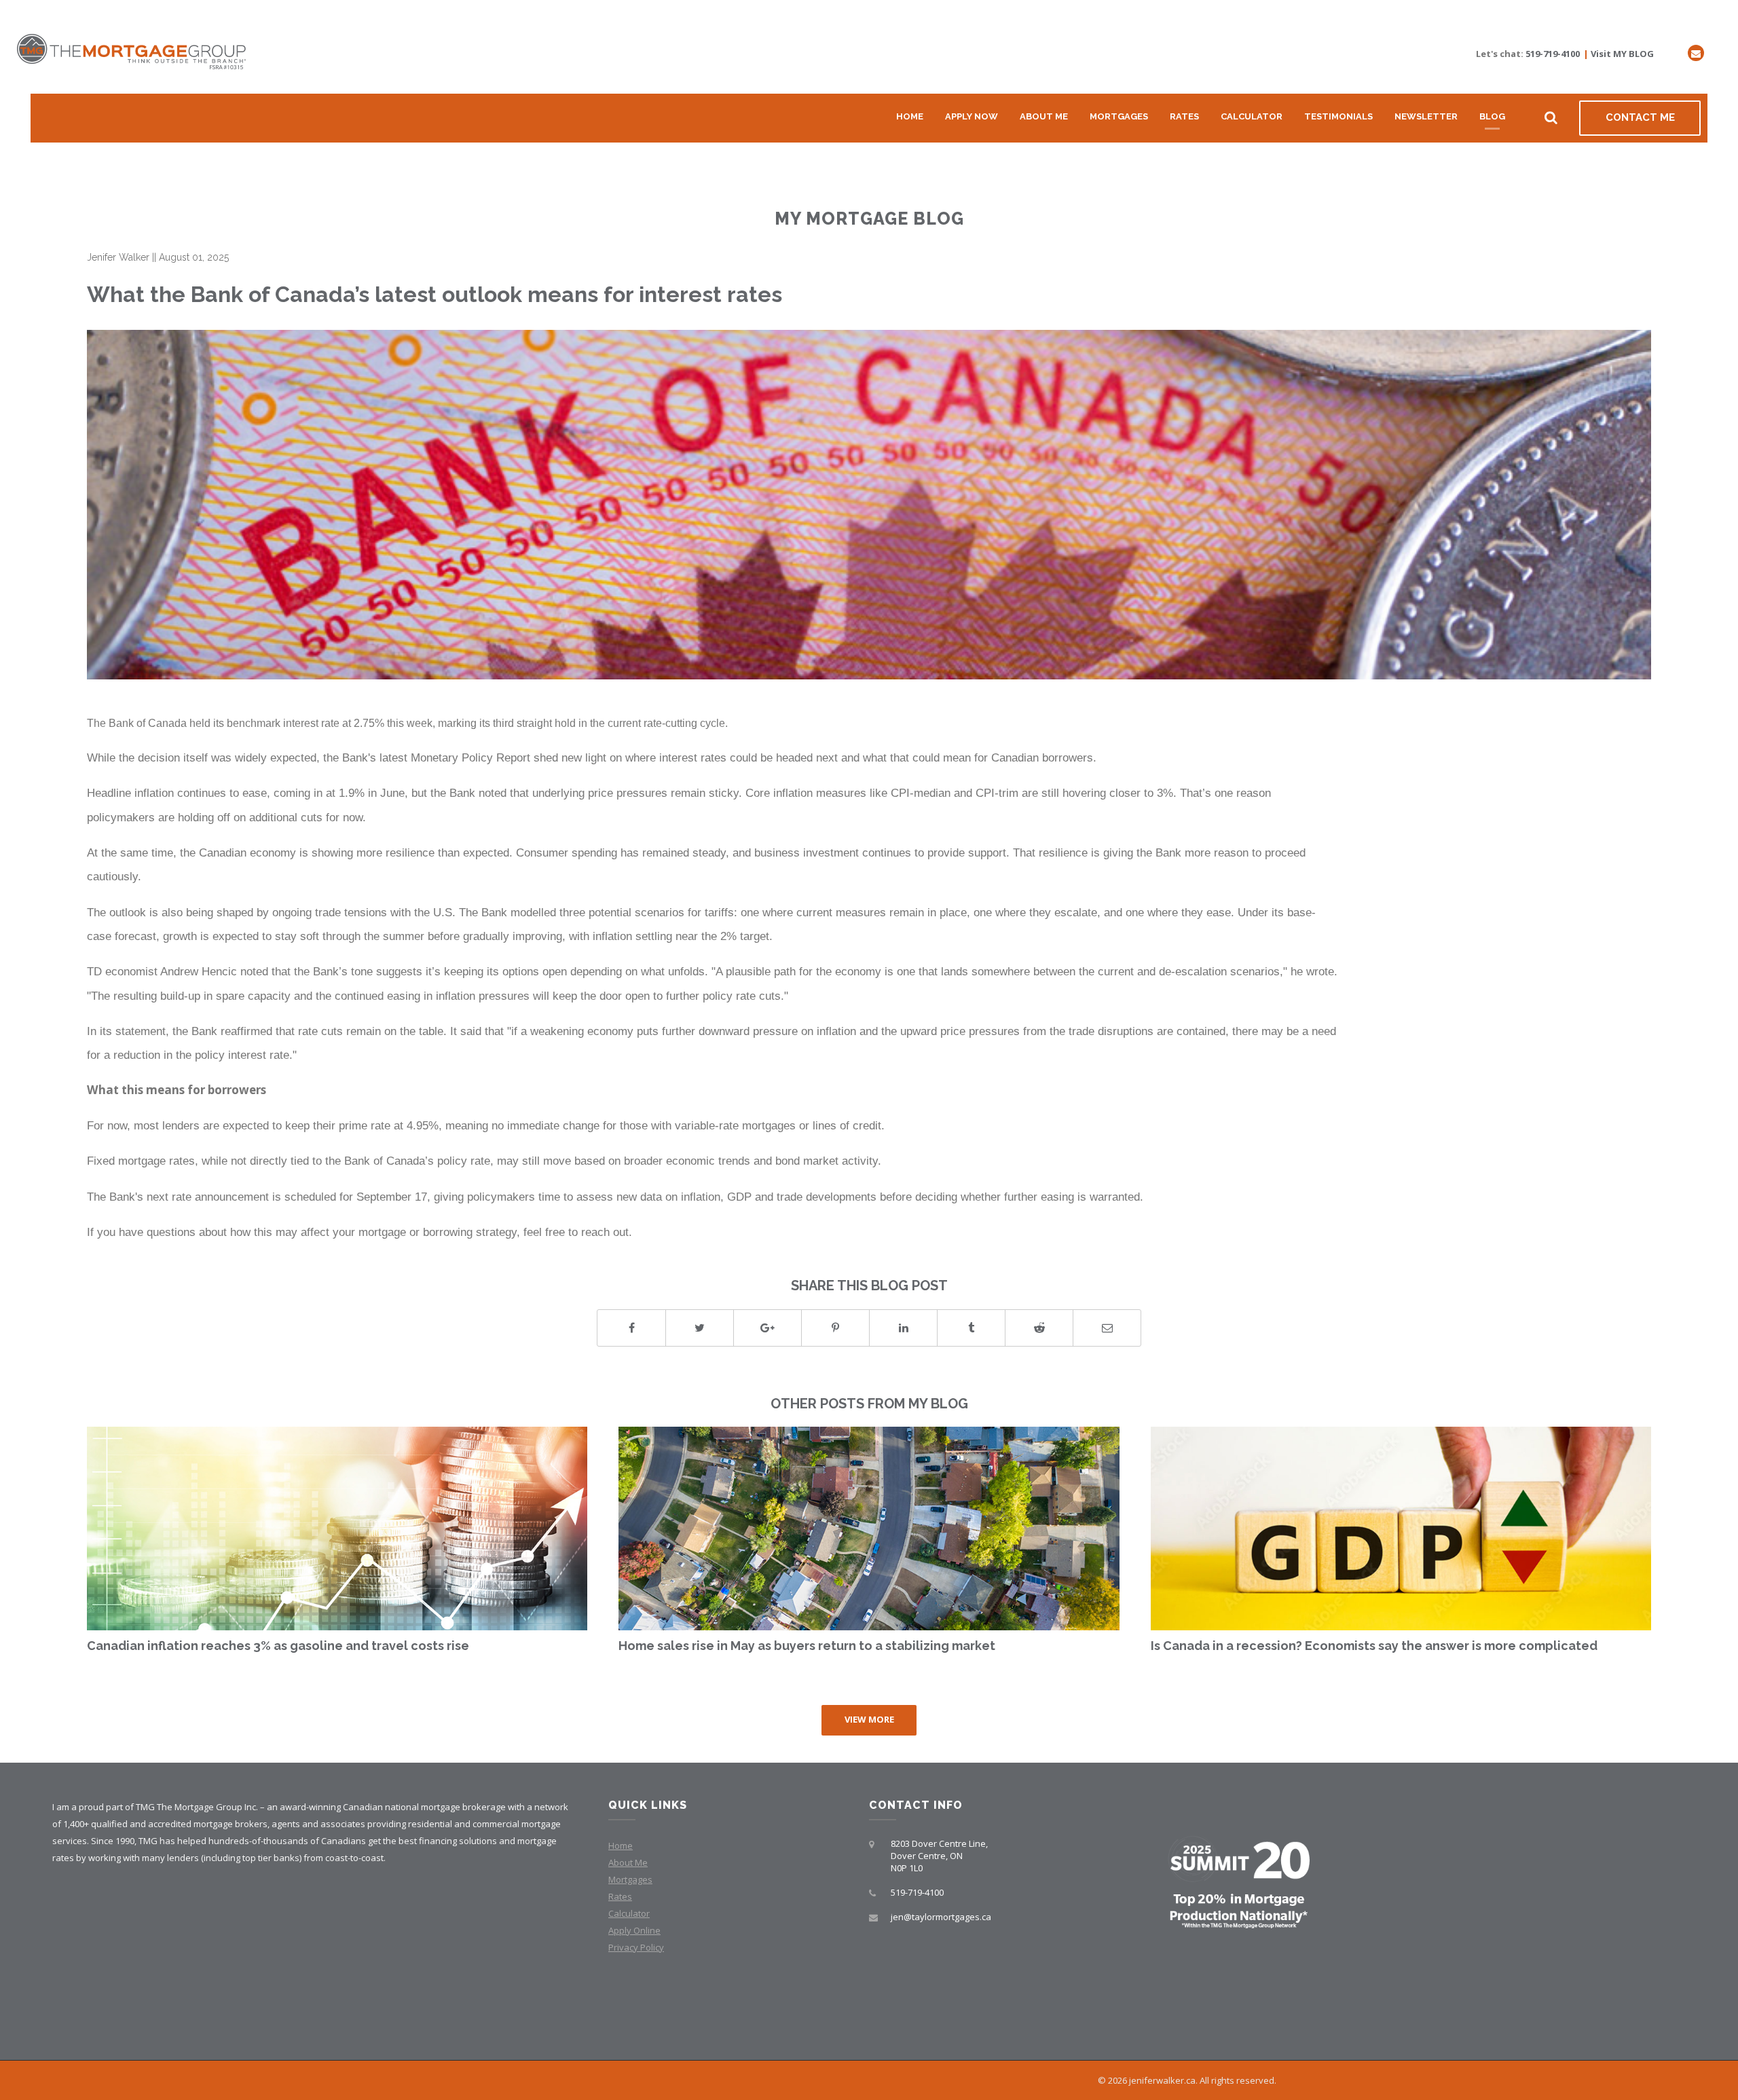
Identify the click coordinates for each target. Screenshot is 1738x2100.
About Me (1044, 116)
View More (869, 1719)
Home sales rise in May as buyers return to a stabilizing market (807, 1646)
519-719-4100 (1553, 54)
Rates (1184, 116)
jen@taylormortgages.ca (941, 1917)
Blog (1492, 116)
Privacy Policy (636, 1947)
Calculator (1252, 116)
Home (910, 116)
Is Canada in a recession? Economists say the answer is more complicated (1374, 1646)
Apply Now (972, 116)
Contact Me (1640, 117)
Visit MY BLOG (1622, 54)
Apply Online (634, 1930)
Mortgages (1119, 116)
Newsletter (1426, 116)
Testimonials (1338, 116)
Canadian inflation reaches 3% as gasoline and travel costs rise (278, 1646)
